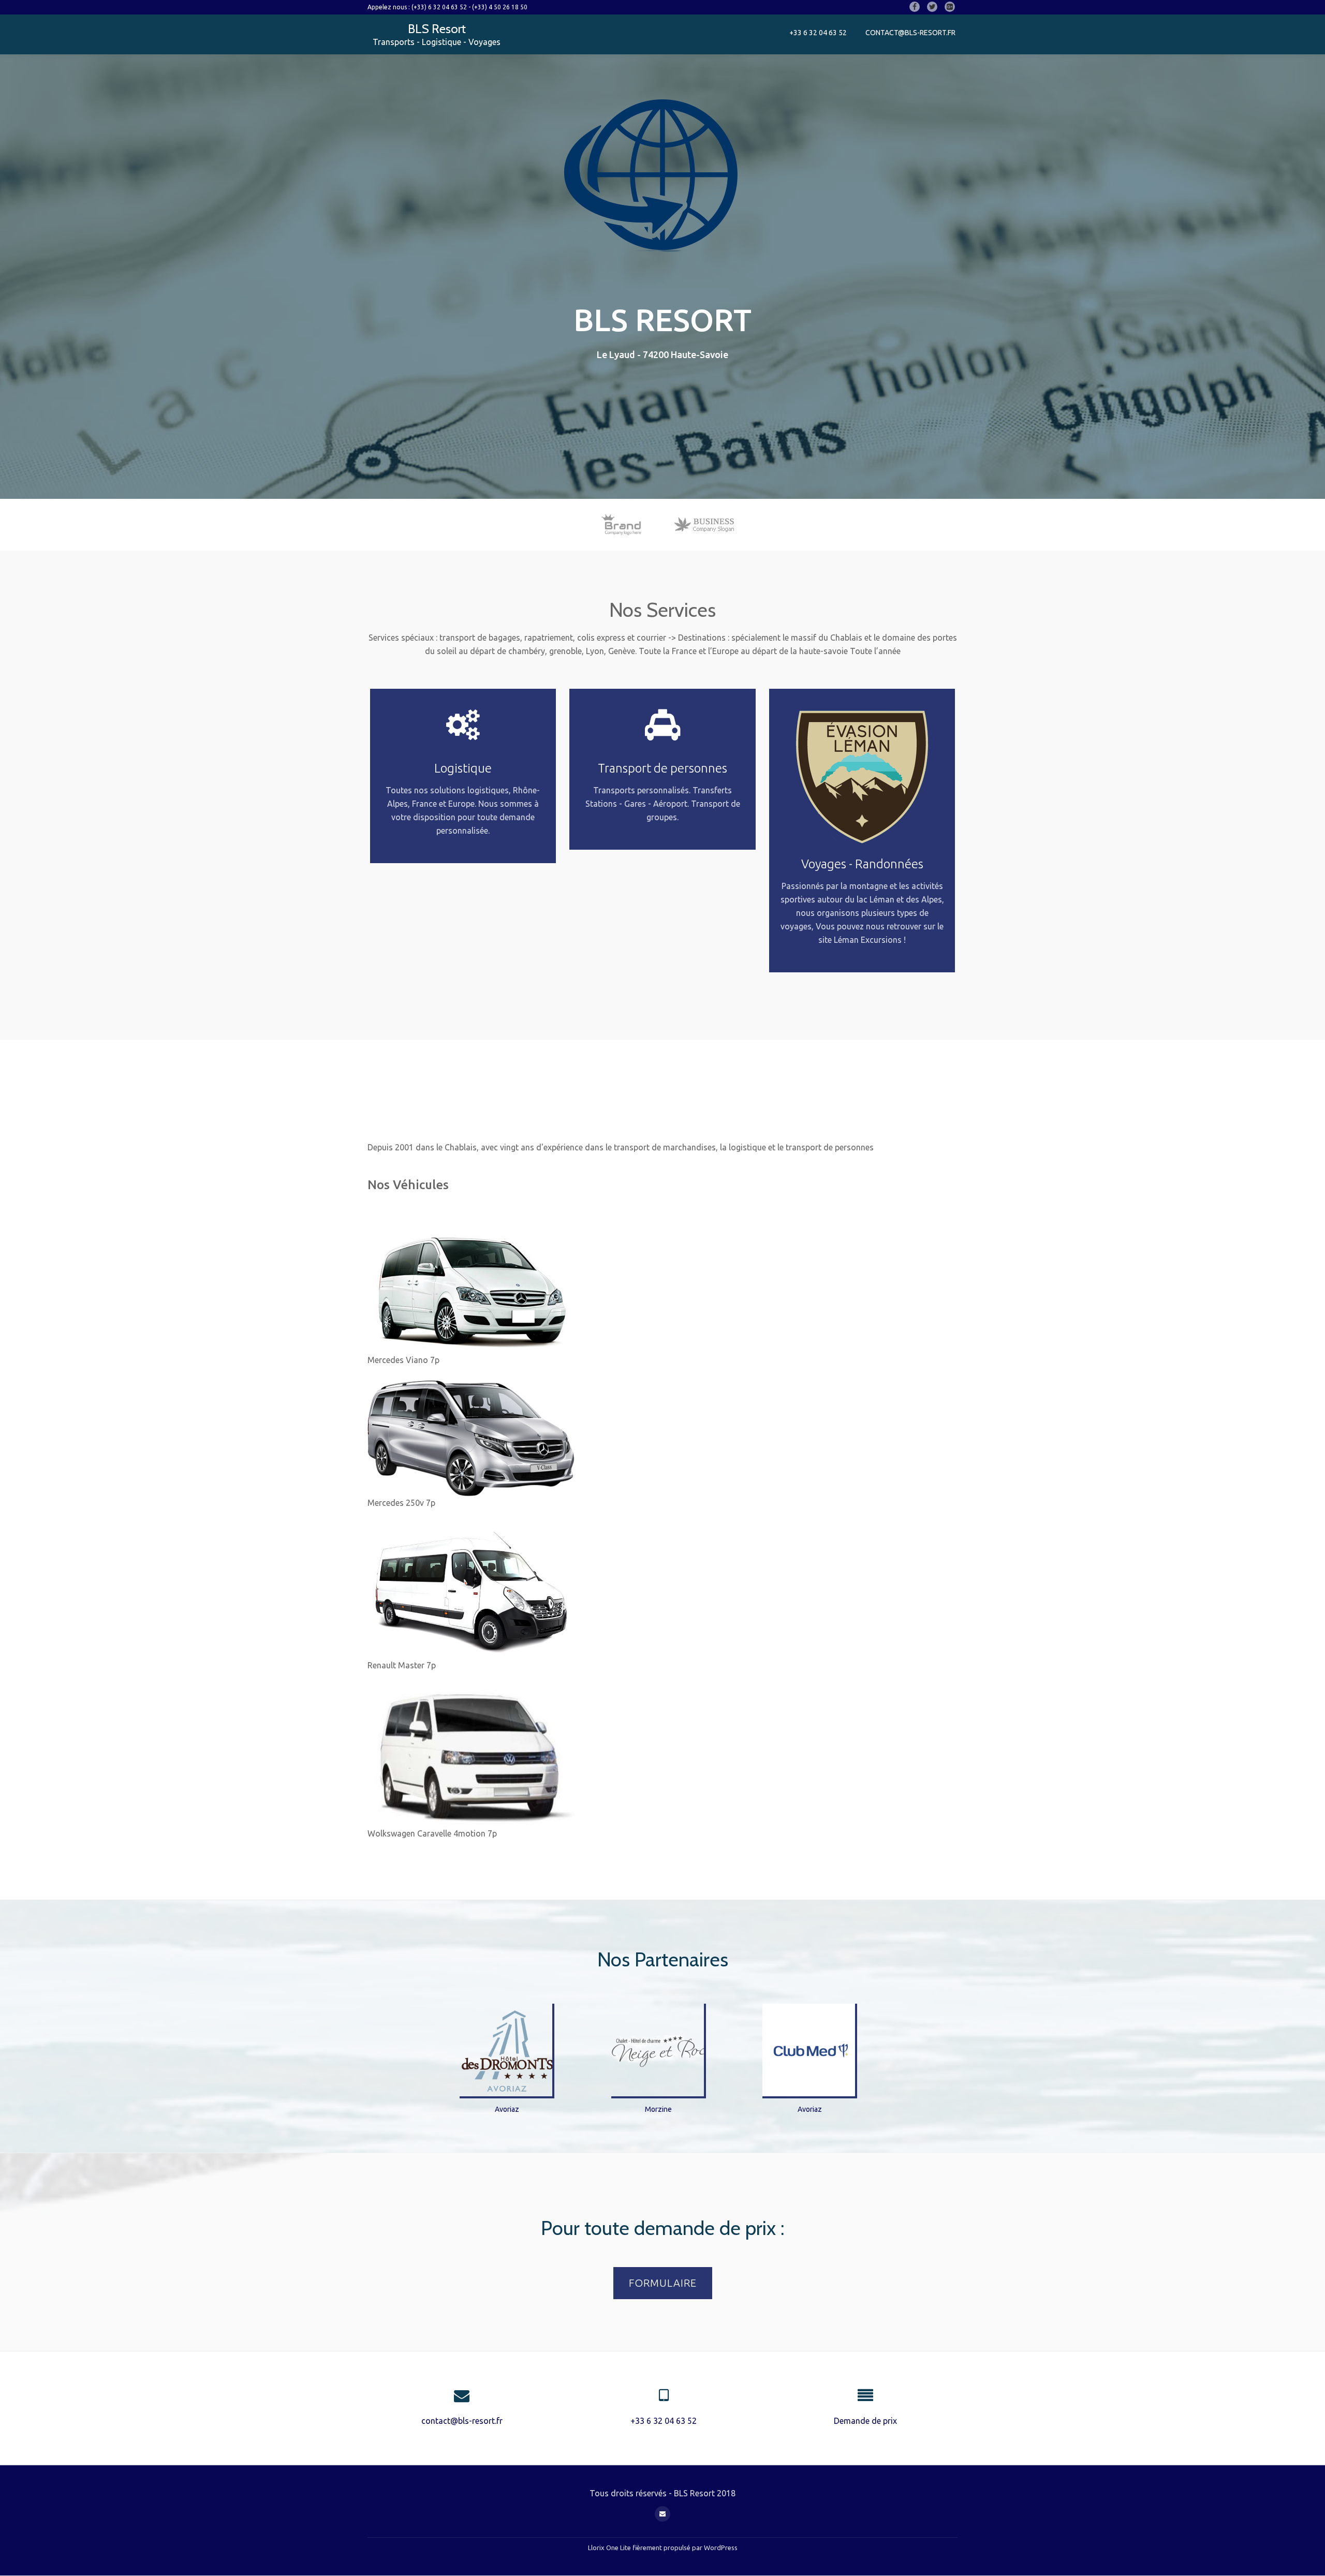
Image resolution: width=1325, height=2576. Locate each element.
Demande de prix (865, 2421)
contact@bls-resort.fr (910, 33)
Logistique (463, 768)
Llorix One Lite (610, 2548)
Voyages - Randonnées (862, 864)
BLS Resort (437, 29)
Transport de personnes (662, 768)
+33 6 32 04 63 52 (818, 33)
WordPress (721, 2548)
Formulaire (664, 2288)
